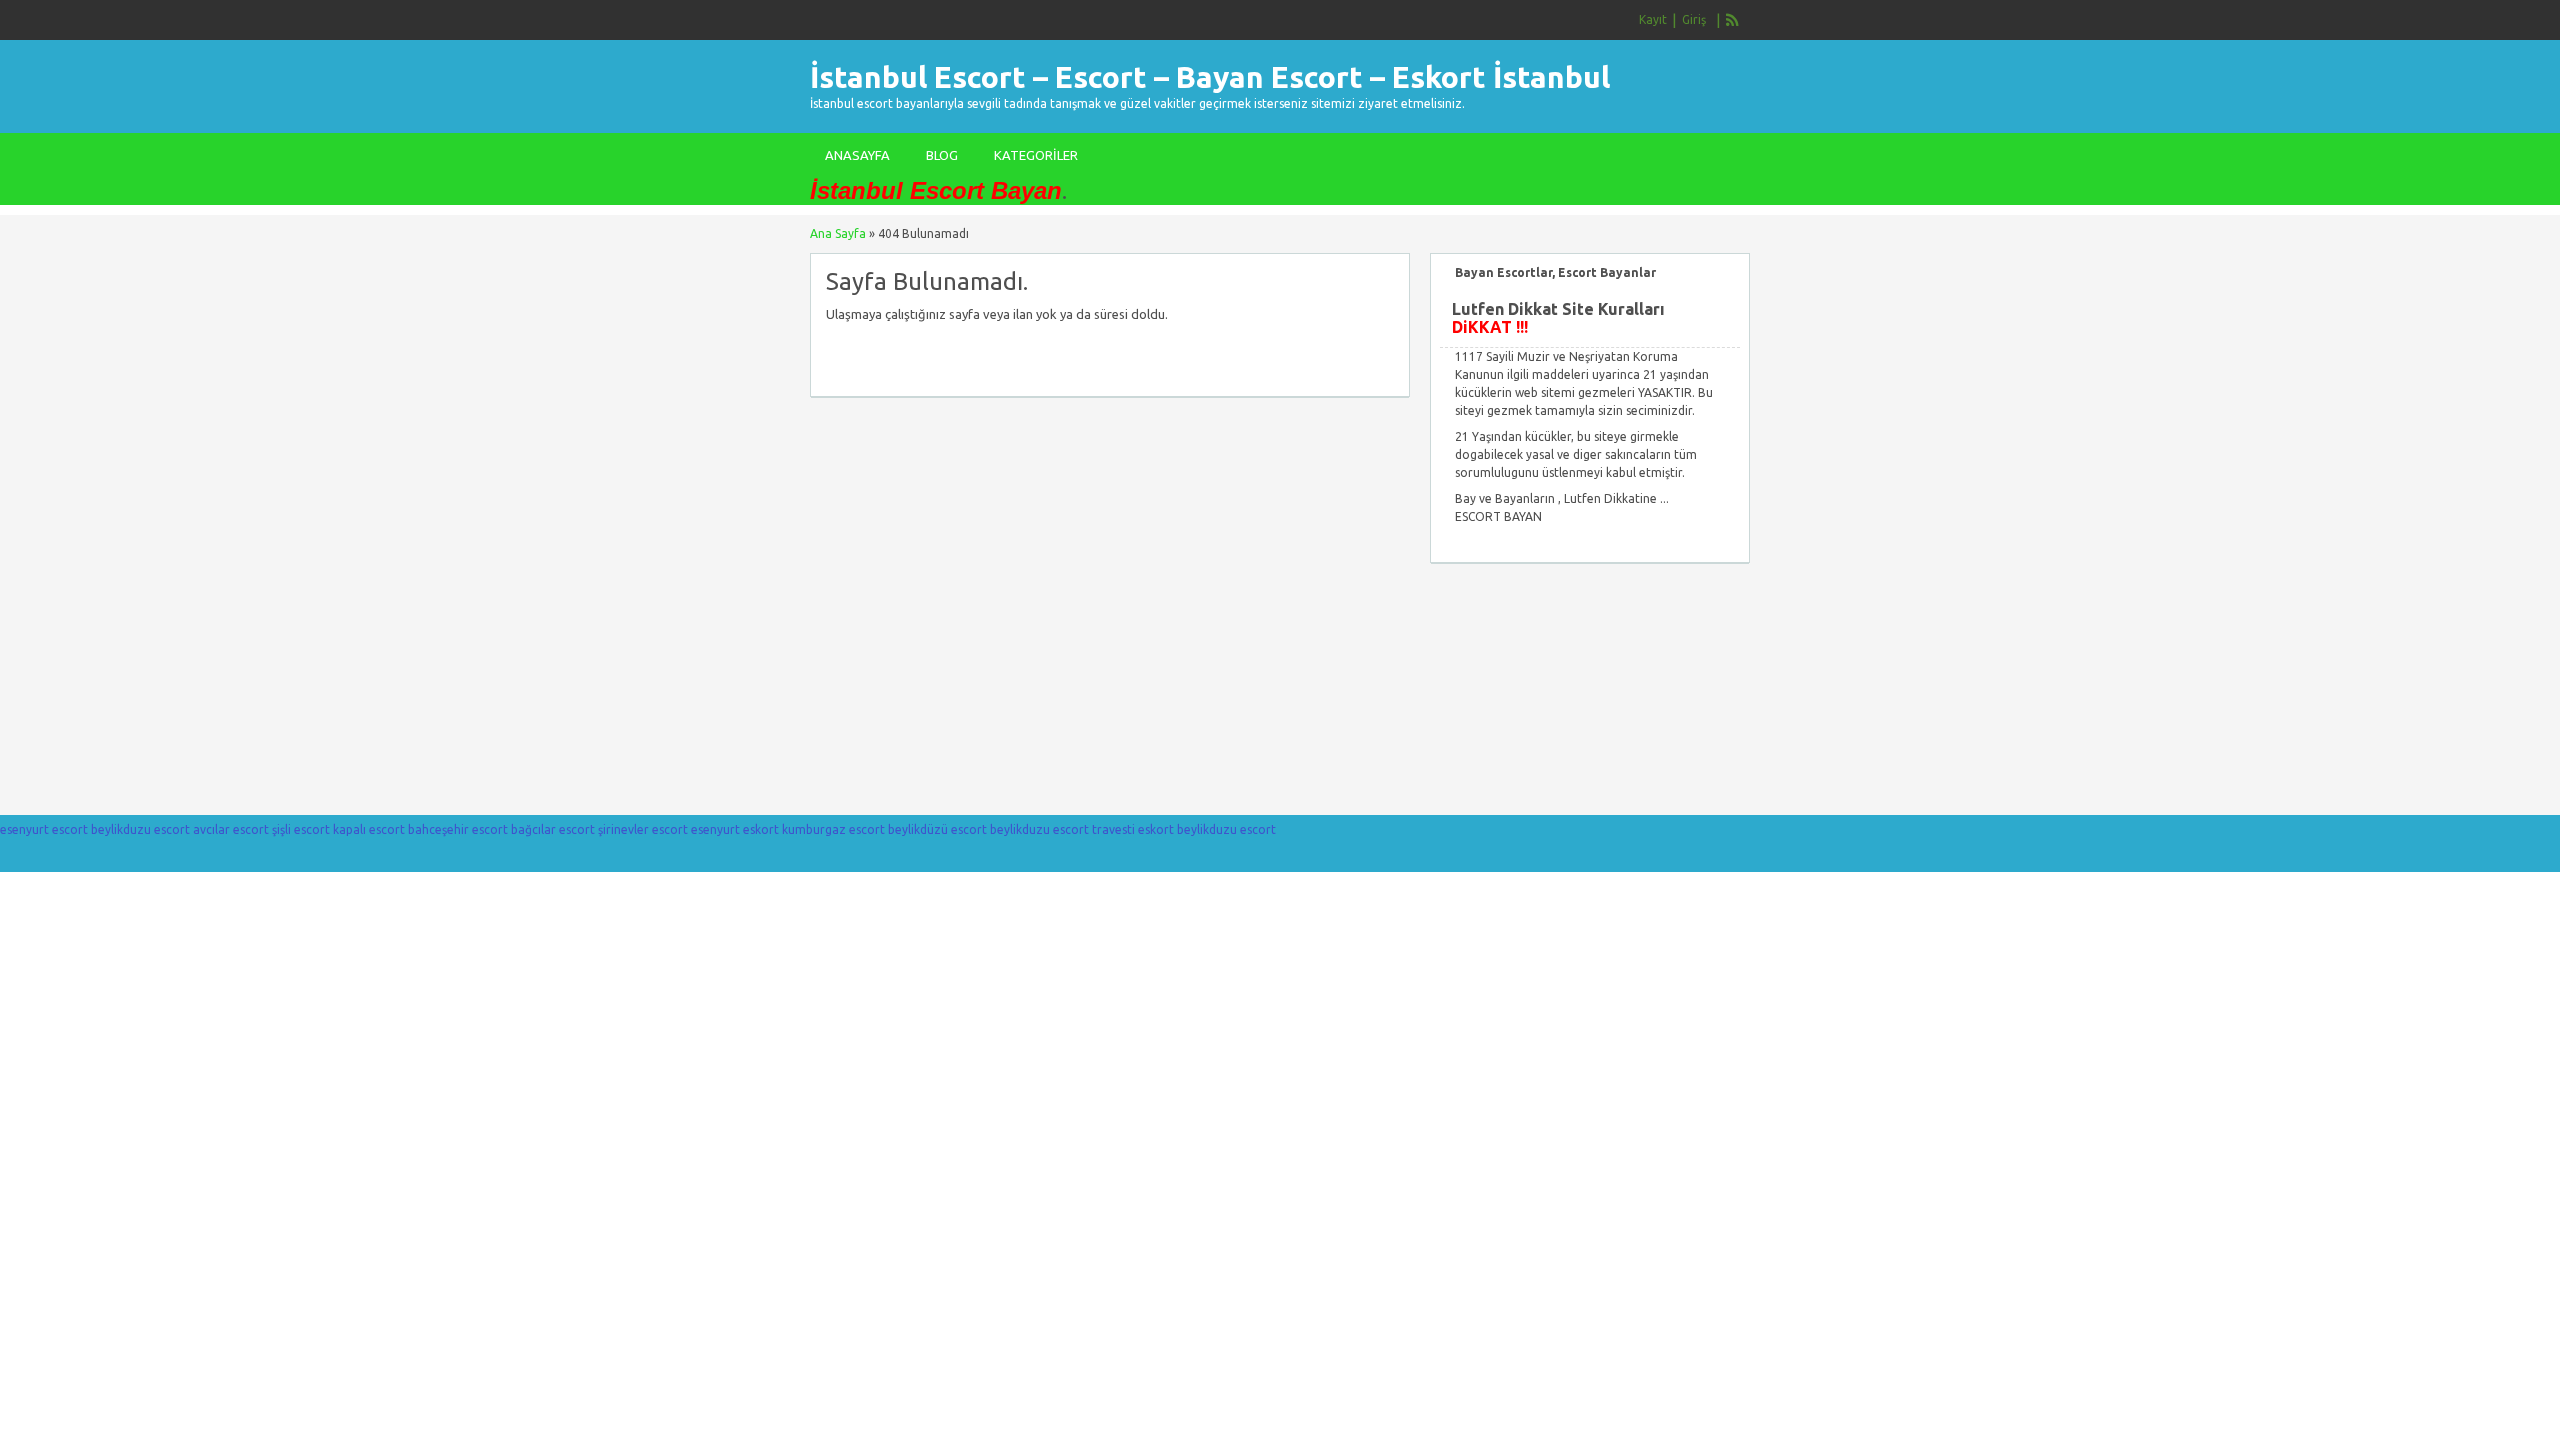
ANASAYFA (857, 155)
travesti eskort (1133, 829)
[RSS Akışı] (1733, 20)
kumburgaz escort (833, 829)
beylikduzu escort (140, 829)
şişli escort (301, 829)
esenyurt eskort (735, 829)
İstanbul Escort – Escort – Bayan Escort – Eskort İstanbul (1210, 77)
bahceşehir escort (458, 829)
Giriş (1694, 19)
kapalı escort (369, 829)
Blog (942, 155)
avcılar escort (231, 829)
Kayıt (1653, 19)
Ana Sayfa (838, 233)
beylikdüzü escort (937, 829)
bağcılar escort (553, 829)
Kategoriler (1036, 155)
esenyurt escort (44, 829)
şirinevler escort (643, 829)
